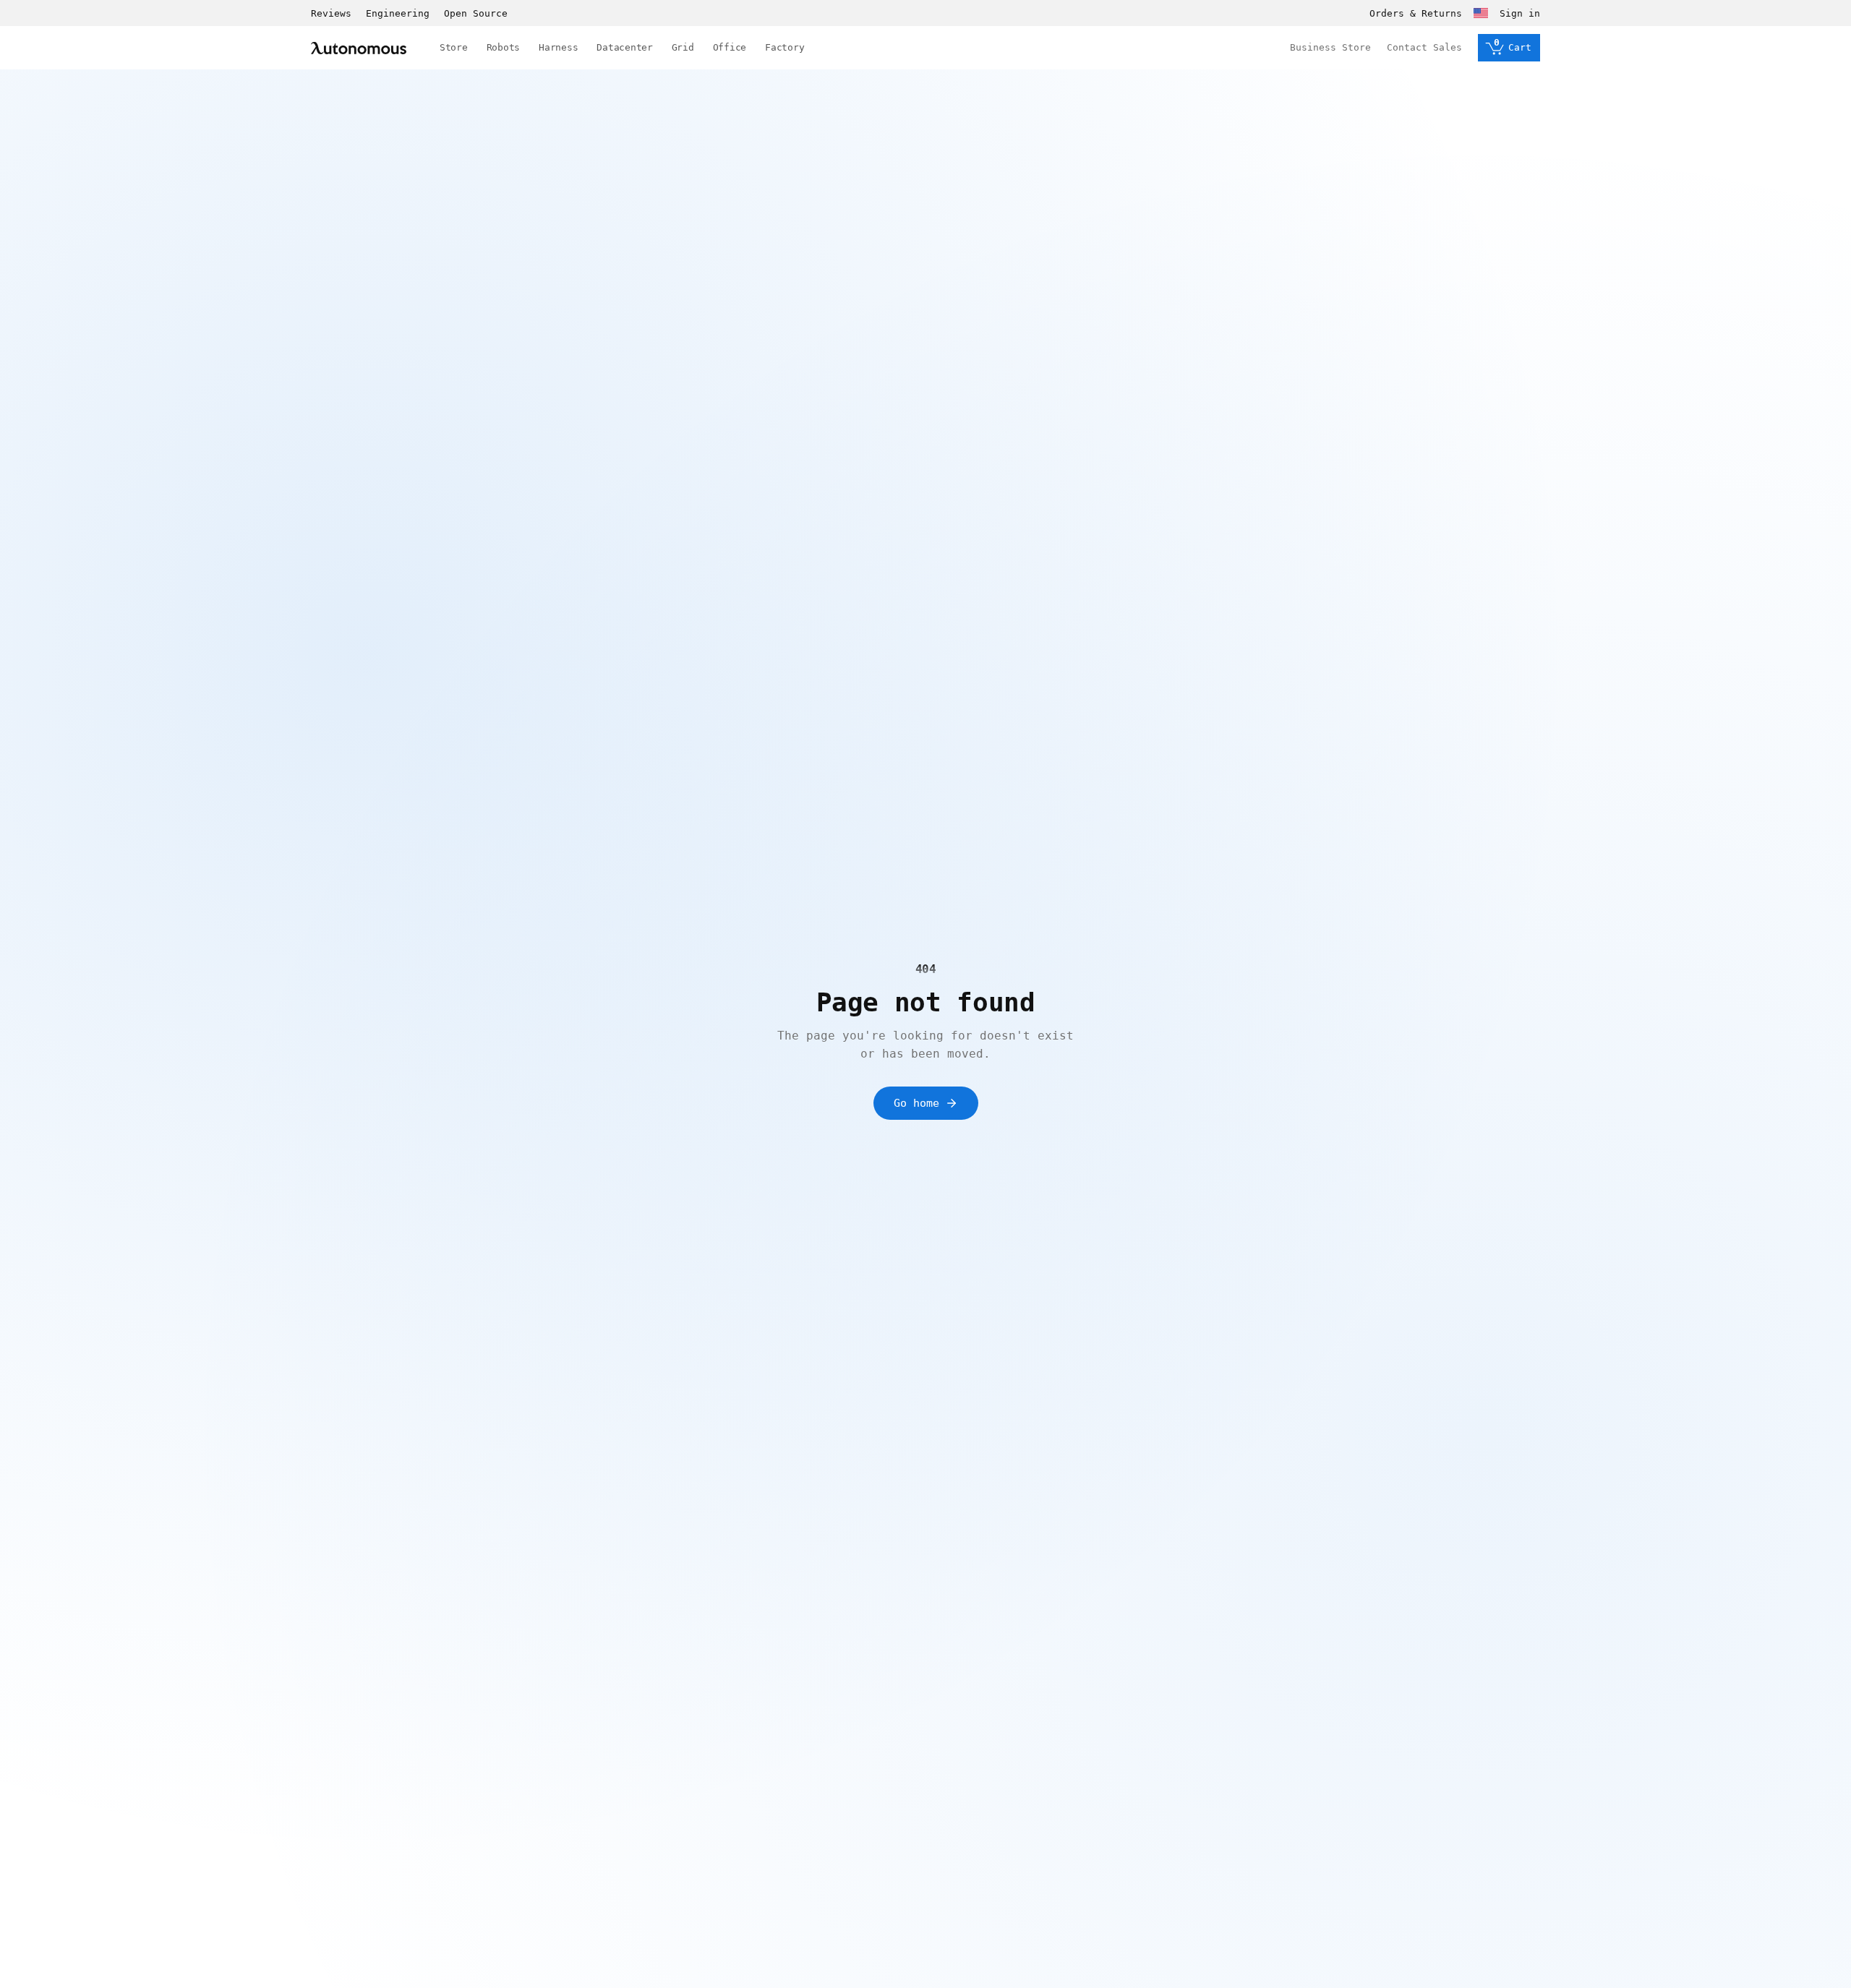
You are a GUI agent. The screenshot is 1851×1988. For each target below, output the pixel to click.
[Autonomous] (359, 48)
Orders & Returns (1416, 13)
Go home (916, 1103)
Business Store (1330, 47)
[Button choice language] (1481, 13)
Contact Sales (1424, 47)
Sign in (1520, 13)
